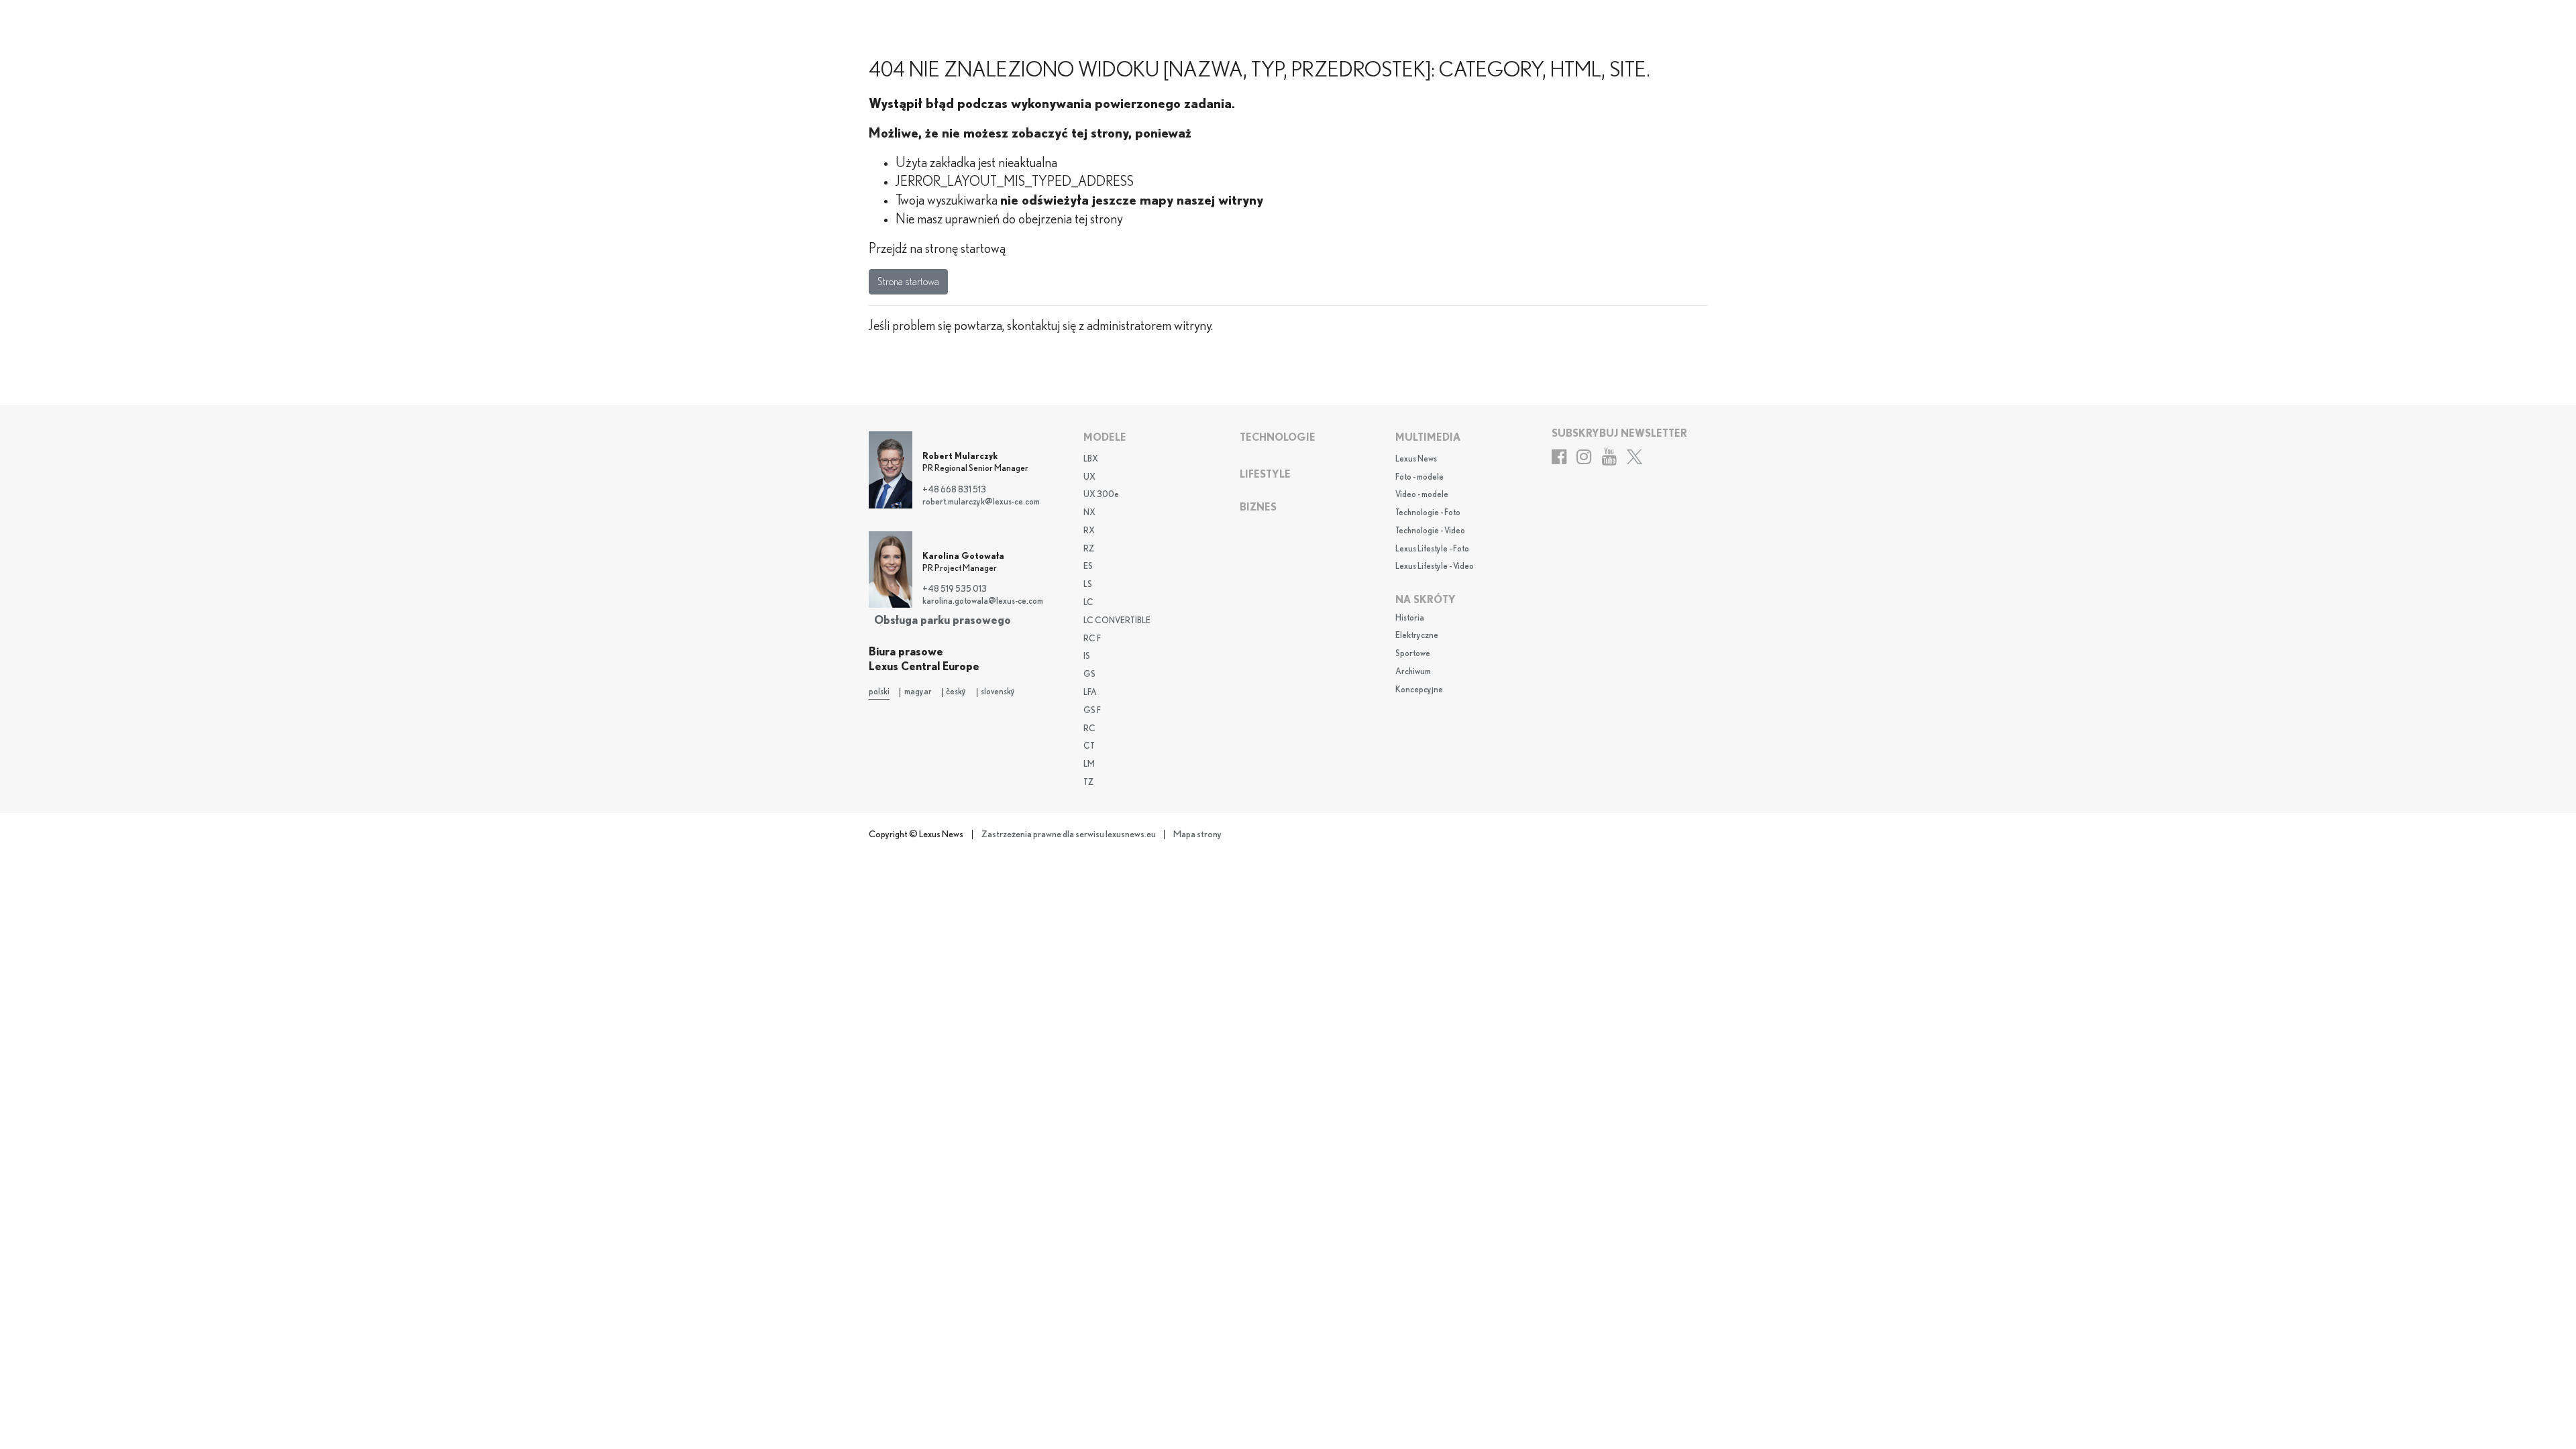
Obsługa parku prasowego (943, 620)
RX (1089, 531)
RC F (1092, 639)
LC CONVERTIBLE (1117, 621)
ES (1088, 567)
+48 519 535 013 (955, 589)
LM (1089, 764)
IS (1087, 656)
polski (879, 692)
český (956, 692)
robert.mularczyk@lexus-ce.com (981, 502)
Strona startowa (908, 282)
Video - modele (1422, 495)
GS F (1092, 711)
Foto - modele (1419, 477)
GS (1089, 675)
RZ (1089, 549)
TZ (1088, 783)
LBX (1091, 459)
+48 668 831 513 (954, 490)
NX (1089, 513)
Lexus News (1416, 459)
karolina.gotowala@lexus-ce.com (983, 601)
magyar (918, 692)
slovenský (998, 692)
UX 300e (1101, 495)
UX (1089, 477)
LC (1088, 603)
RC (1089, 729)
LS (1088, 585)
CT (1089, 746)
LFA (1090, 693)
